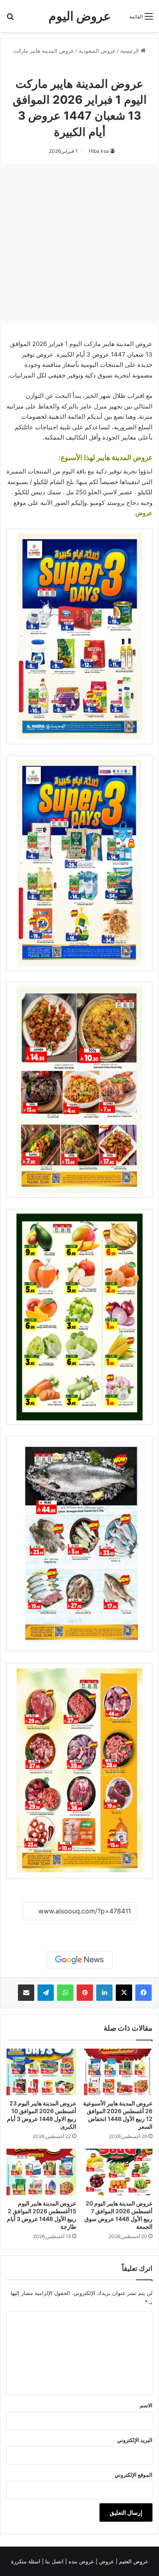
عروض (144, 513)
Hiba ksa (99, 151)
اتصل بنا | (54, 2561)
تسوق (105, 375)
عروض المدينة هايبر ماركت (44, 51)
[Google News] (79, 1960)
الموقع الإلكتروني (134, 2475)
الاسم (146, 2405)
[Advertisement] (79, 244)
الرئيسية (130, 51)
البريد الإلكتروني (135, 2440)
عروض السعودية (97, 51)
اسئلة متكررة (26, 2561)
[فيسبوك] (144, 1993)
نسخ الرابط (80, 1930)
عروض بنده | (81, 2561)
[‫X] (124, 1993)
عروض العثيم (133, 2561)
